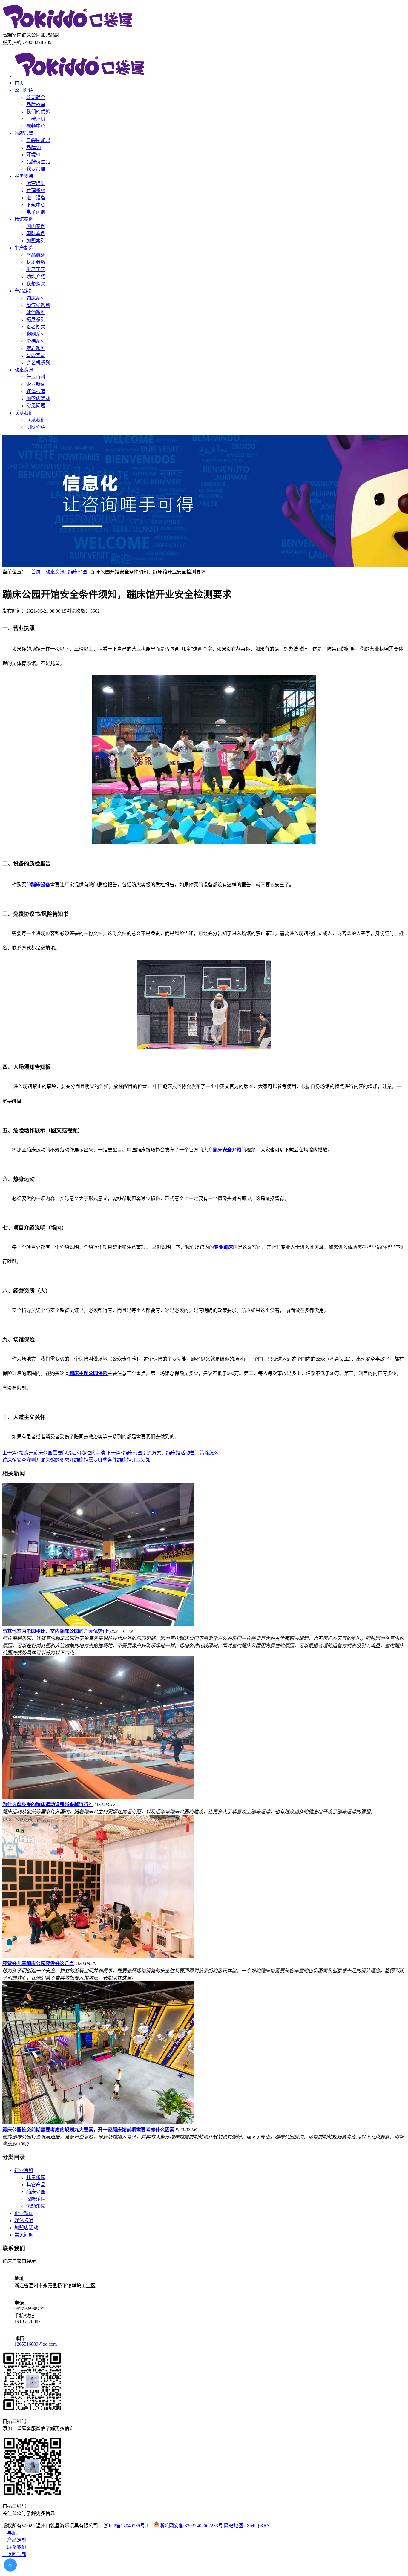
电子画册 (36, 212)
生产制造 (24, 248)
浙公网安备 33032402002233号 (191, 2526)
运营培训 (36, 183)
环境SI (33, 155)
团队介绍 (36, 427)
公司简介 (36, 97)
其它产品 (36, 2185)
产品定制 (24, 291)
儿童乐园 (36, 2177)
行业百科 (36, 377)
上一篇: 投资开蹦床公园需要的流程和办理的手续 (54, 1453)
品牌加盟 (24, 133)
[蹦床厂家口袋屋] (68, 28)
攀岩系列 (36, 348)
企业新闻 (36, 384)
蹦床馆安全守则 (19, 1460)
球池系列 (36, 312)
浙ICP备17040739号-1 (126, 2526)
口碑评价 (36, 119)
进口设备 (36, 198)
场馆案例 (24, 219)
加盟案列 (36, 241)
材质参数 (36, 262)
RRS (265, 2526)
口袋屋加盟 (38, 140)
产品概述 (36, 255)
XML (252, 2526)
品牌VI (34, 147)
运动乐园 (36, 2206)
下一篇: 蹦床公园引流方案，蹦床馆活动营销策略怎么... (164, 1453)
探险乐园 (36, 2199)
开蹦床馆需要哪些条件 (93, 1460)
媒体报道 (36, 391)
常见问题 (36, 406)
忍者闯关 (36, 327)
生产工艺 (36, 269)
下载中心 (36, 205)
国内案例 (36, 226)
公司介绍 (24, 90)
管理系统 (36, 191)
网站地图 (234, 2526)
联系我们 (24, 413)
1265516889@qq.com (36, 2344)
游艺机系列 (38, 363)
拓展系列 (36, 320)
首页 (19, 83)
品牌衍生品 (38, 162)
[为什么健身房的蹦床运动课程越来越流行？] (98, 1798)
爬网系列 (36, 334)
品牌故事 (36, 104)
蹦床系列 (36, 298)
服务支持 (24, 176)
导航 (10, 2533)
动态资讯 (24, 370)
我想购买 (36, 284)
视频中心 (36, 126)
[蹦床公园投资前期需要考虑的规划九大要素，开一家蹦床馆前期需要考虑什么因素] (98, 2123)
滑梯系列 (36, 341)
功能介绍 (36, 277)
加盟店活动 (38, 399)
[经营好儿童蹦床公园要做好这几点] (98, 1957)
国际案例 (36, 234)
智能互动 (36, 355)
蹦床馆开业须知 (134, 1460)
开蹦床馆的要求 (53, 1460)
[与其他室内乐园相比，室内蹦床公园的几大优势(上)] (98, 1624)
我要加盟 (36, 169)
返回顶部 (14, 2554)
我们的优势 (38, 112)
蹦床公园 (78, 572)
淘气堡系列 (38, 305)
